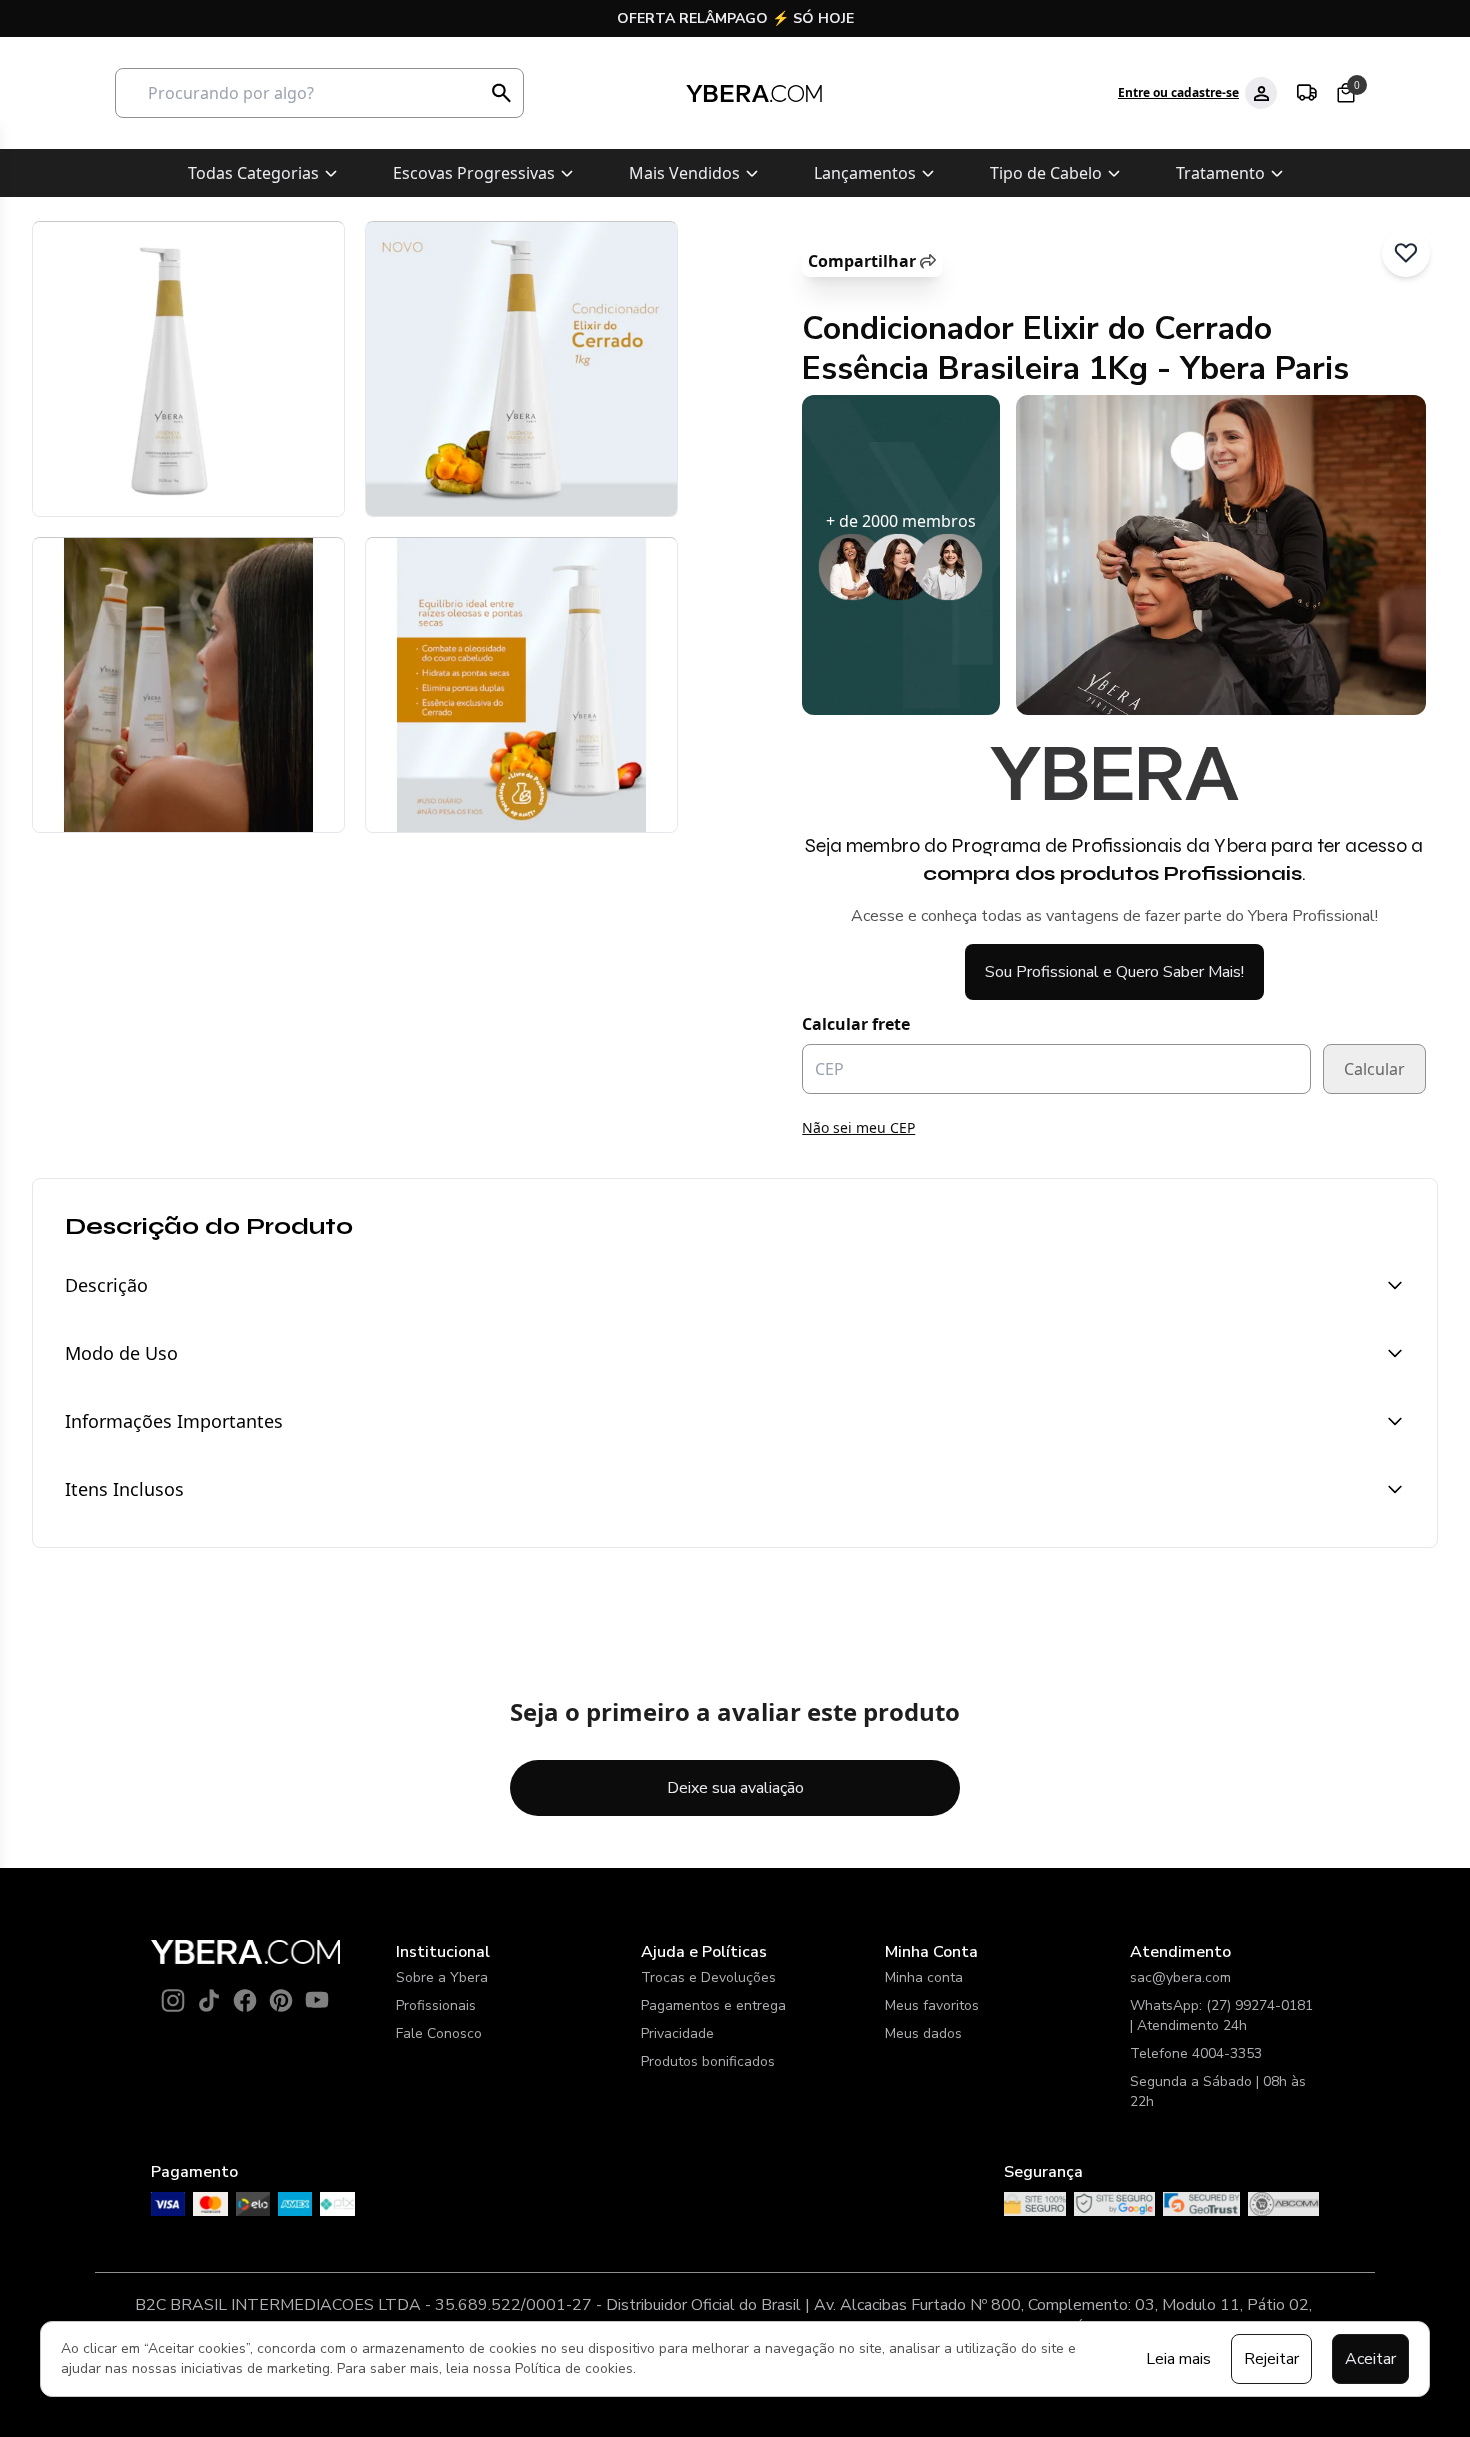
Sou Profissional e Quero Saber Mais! (1114, 972)
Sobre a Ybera (442, 1977)
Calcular (1374, 1069)
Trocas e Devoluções (708, 1977)
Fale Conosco (439, 2033)
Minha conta (924, 1977)
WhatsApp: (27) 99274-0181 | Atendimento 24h (1221, 2015)
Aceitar (1370, 2359)
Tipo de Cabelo (1046, 173)
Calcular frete (856, 1024)
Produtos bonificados (708, 2061)
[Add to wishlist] (1406, 253)
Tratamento (1220, 173)
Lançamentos (865, 173)
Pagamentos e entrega (713, 2005)
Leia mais (1178, 2359)
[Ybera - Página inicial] (753, 93)
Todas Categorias (253, 173)
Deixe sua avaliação (735, 1788)
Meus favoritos (932, 2005)
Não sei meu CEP (858, 1127)
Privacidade (677, 2033)
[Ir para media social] (173, 2000)
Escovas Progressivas (474, 173)
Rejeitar (1271, 2359)
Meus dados (923, 2033)
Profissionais (436, 2005)
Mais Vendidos (684, 173)
